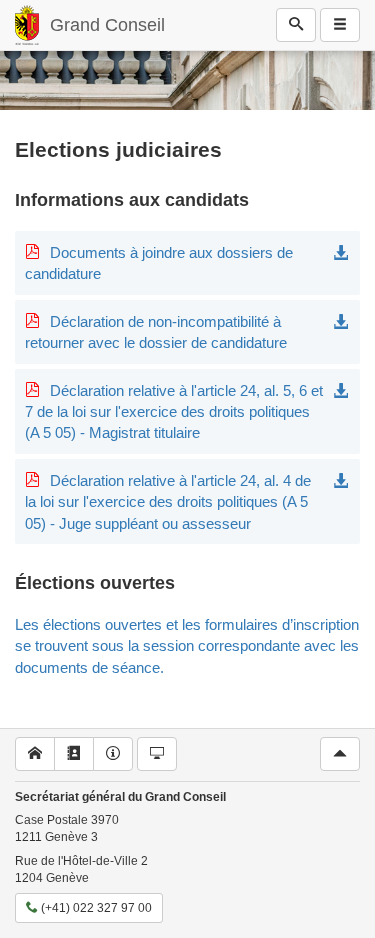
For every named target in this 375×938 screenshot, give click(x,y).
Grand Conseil (107, 25)
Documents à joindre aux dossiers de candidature (159, 263)
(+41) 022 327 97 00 (95, 908)
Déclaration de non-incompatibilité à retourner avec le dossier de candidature (156, 332)
